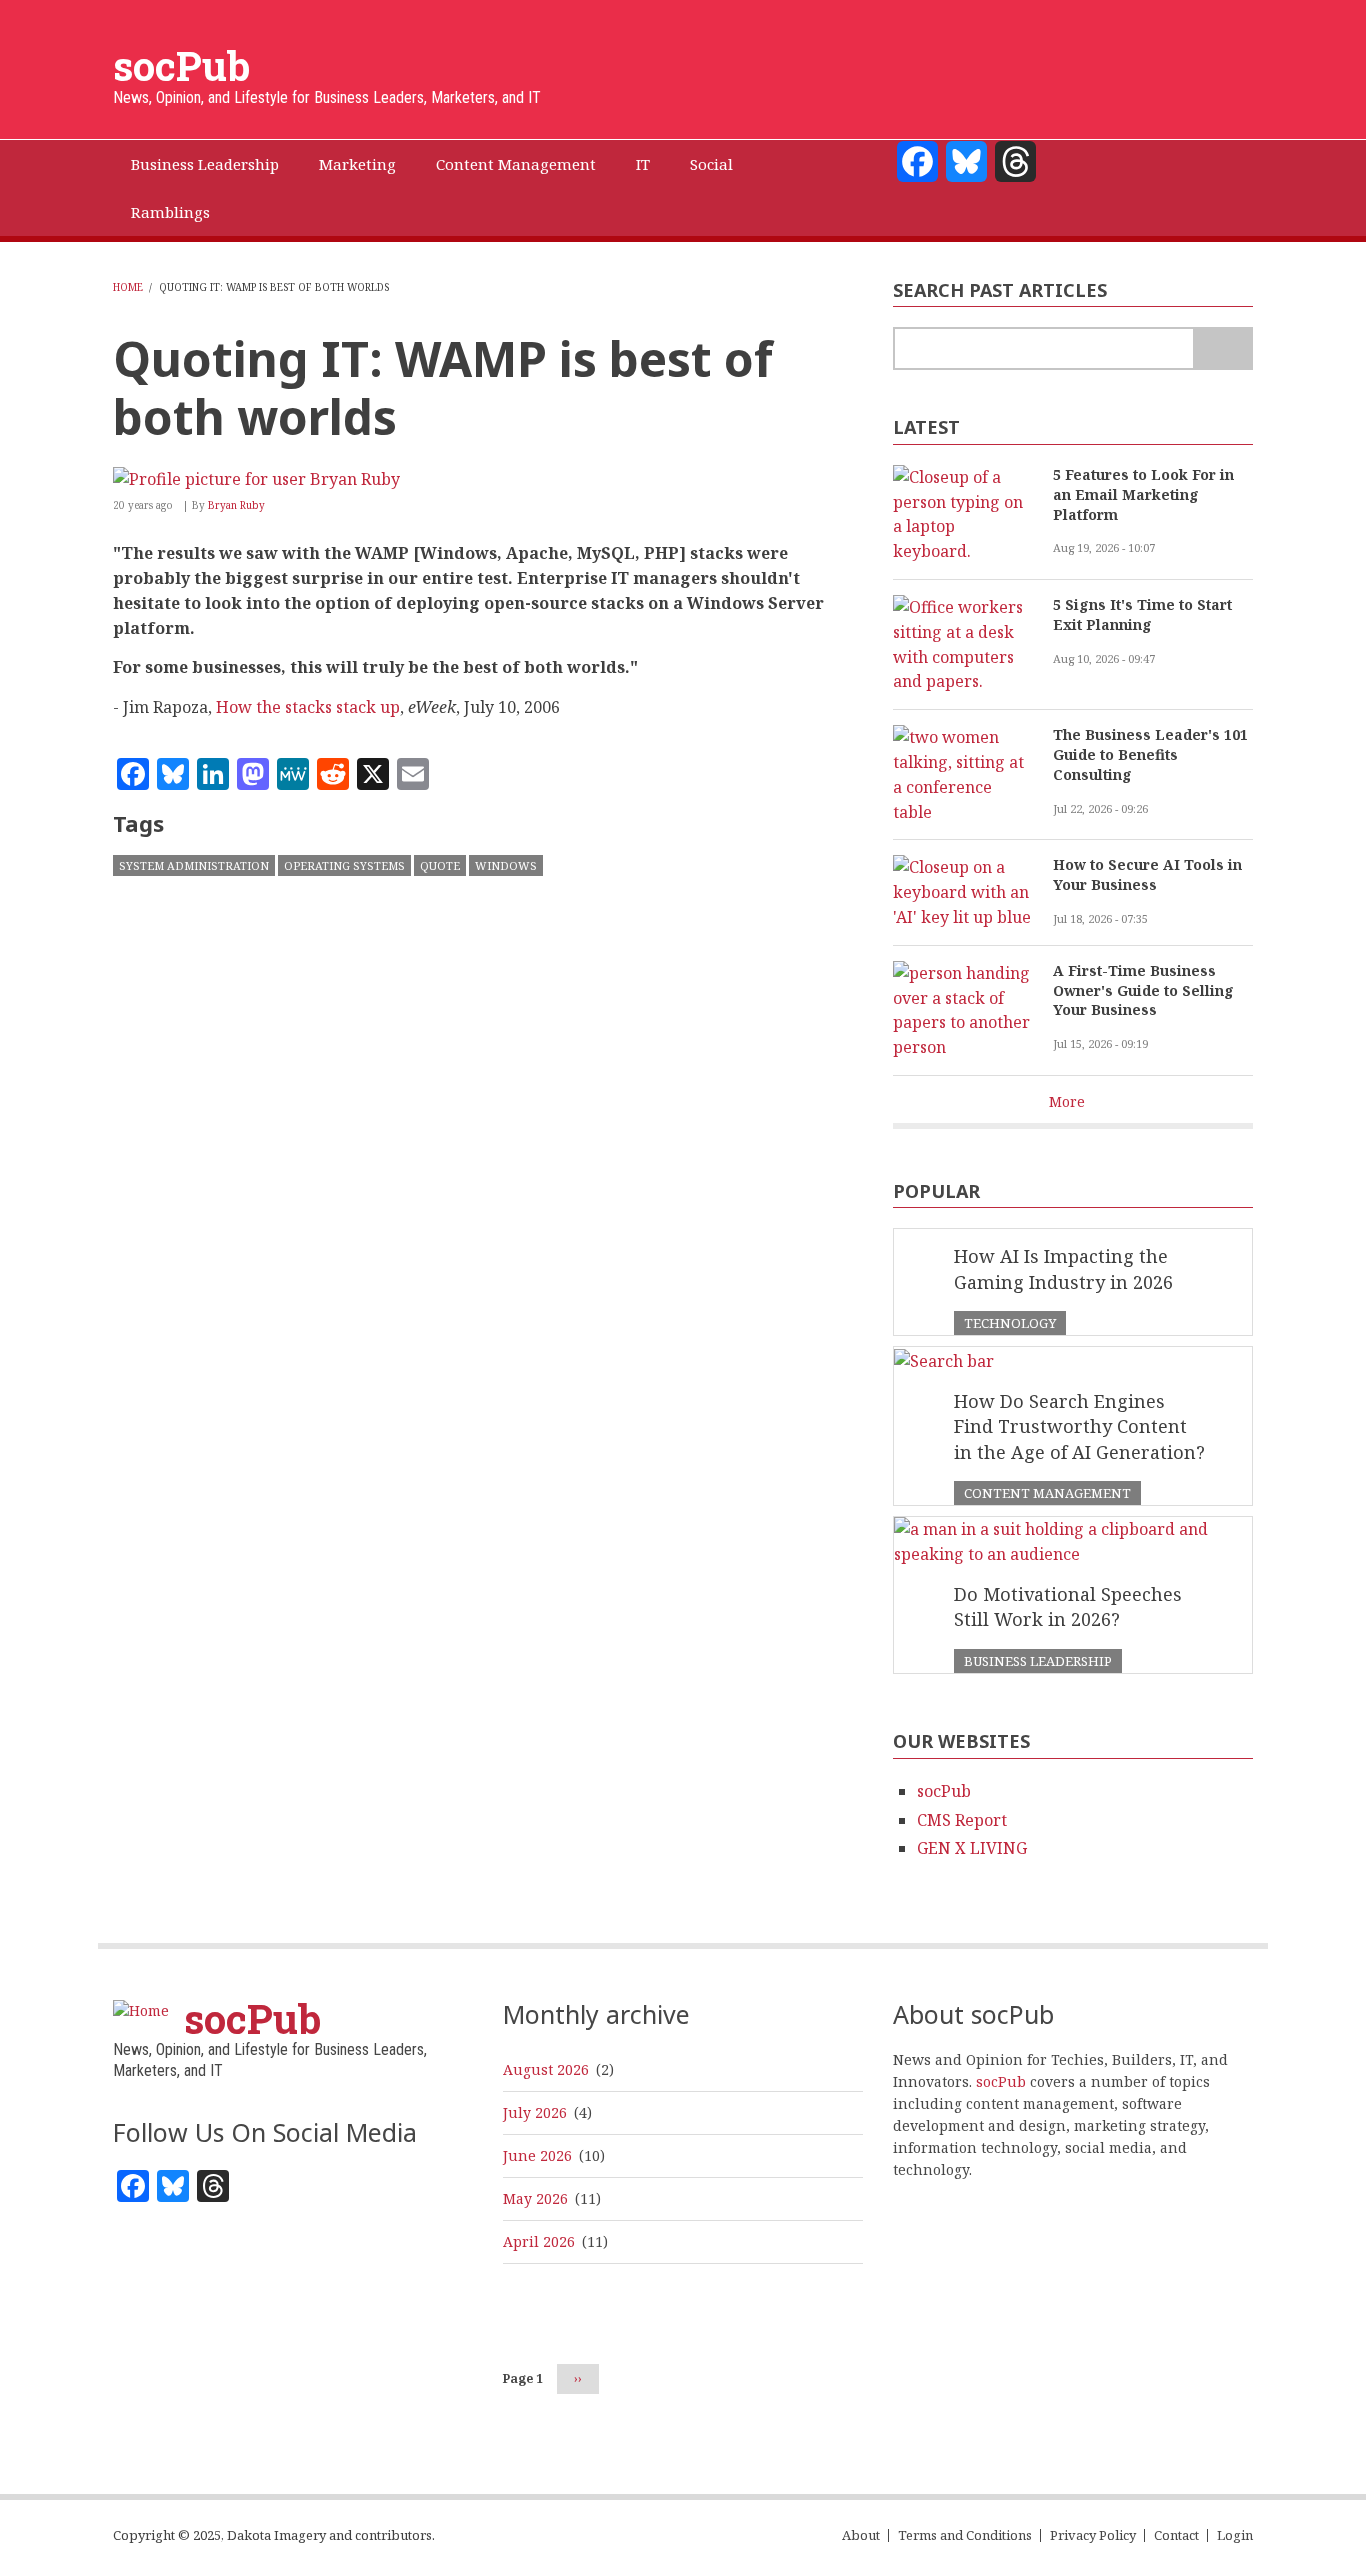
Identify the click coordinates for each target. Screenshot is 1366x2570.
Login (1235, 2535)
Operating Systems (344, 865)
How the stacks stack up (308, 707)
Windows (506, 865)
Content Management (1047, 1493)
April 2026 (539, 2241)
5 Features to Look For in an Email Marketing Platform (1143, 494)
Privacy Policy (1093, 2535)
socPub (181, 65)
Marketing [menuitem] (357, 164)
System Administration (194, 865)
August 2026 (546, 2069)
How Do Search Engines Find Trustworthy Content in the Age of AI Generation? (1079, 1426)
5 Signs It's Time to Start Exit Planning (1142, 614)
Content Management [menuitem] (516, 164)
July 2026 (535, 2112)
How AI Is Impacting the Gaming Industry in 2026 (1063, 1269)
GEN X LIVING (972, 1848)
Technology (1010, 1323)
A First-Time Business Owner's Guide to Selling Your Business (1143, 990)
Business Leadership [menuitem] (205, 164)
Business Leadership (1038, 1661)
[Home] (141, 2009)
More (1067, 1101)
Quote (440, 865)
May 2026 (535, 2198)
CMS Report (962, 1820)
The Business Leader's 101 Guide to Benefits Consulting (1150, 754)
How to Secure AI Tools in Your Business (1147, 874)
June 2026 (537, 2155)
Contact (1176, 2535)
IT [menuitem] (643, 164)
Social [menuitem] (711, 164)
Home (128, 287)
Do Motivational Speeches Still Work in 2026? (1068, 1607)
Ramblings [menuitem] (170, 212)
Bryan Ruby (236, 505)
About (861, 2535)
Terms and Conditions (965, 2535)
